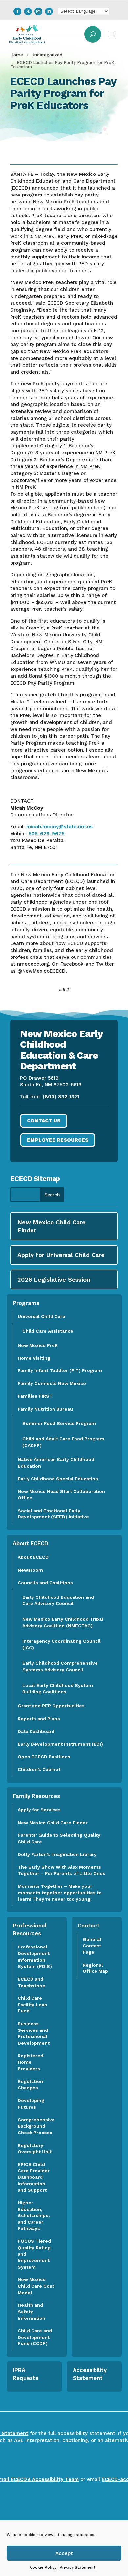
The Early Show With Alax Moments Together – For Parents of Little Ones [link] (62, 1870)
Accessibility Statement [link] (90, 2374)
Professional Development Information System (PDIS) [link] (35, 1957)
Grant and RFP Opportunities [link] (51, 1706)
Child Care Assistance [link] (48, 1331)
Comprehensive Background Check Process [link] (36, 2126)
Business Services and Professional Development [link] (36, 2033)
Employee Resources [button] (58, 1140)
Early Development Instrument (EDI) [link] (60, 1744)
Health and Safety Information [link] (32, 2311)
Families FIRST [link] (35, 1396)
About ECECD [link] (33, 1557)
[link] (17, 11)
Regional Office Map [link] (95, 1968)
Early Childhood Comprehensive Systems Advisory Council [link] (60, 1666)
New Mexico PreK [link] (38, 1345)
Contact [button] (89, 1926)
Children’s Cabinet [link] (39, 1769)
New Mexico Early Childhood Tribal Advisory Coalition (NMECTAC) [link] (63, 1622)
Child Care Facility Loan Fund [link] (32, 2004)
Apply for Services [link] (39, 1810)
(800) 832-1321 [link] (61, 1097)
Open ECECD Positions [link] (44, 1757)
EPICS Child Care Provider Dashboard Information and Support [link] (34, 2177)
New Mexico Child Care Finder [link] (53, 1823)
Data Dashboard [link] (36, 1731)
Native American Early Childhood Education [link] (56, 1463)
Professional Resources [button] (30, 1929)
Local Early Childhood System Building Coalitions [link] (58, 1689)
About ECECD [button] (31, 1543)
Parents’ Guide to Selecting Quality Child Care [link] (59, 1838)
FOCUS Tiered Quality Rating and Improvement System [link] (34, 2254)
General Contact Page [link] (92, 1946)
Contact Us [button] (44, 1121)
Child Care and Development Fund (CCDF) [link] (35, 2337)
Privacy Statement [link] (77, 2567)
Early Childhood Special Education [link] (58, 1479)
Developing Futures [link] (31, 2104)
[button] (112, 34)
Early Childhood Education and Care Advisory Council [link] (58, 1600)
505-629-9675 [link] (47, 834)
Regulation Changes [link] (30, 2085)
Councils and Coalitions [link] (45, 1583)
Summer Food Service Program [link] (59, 1423)
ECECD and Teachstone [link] (32, 1982)
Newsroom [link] (30, 1570)
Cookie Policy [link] (43, 2567)
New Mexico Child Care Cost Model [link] (36, 2286)
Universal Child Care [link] (42, 1316)
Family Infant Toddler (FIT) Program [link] (60, 1370)
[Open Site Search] (93, 34)
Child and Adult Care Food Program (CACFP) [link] (63, 1442)
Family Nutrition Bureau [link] (45, 1409)
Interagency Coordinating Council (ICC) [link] (62, 1644)
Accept (64, 2553)
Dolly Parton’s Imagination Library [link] (57, 1854)
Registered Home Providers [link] (31, 2062)
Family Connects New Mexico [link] (52, 1383)
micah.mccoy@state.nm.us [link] (59, 827)
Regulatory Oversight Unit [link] (35, 2149)
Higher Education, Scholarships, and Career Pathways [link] (34, 2215)
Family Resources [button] (36, 1796)
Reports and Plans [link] (39, 1719)
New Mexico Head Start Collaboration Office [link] (61, 1494)
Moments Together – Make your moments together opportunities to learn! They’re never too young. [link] (60, 1893)
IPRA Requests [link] (26, 2374)
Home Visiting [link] (34, 1358)
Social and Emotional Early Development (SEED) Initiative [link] (54, 1514)
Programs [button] (26, 1303)
